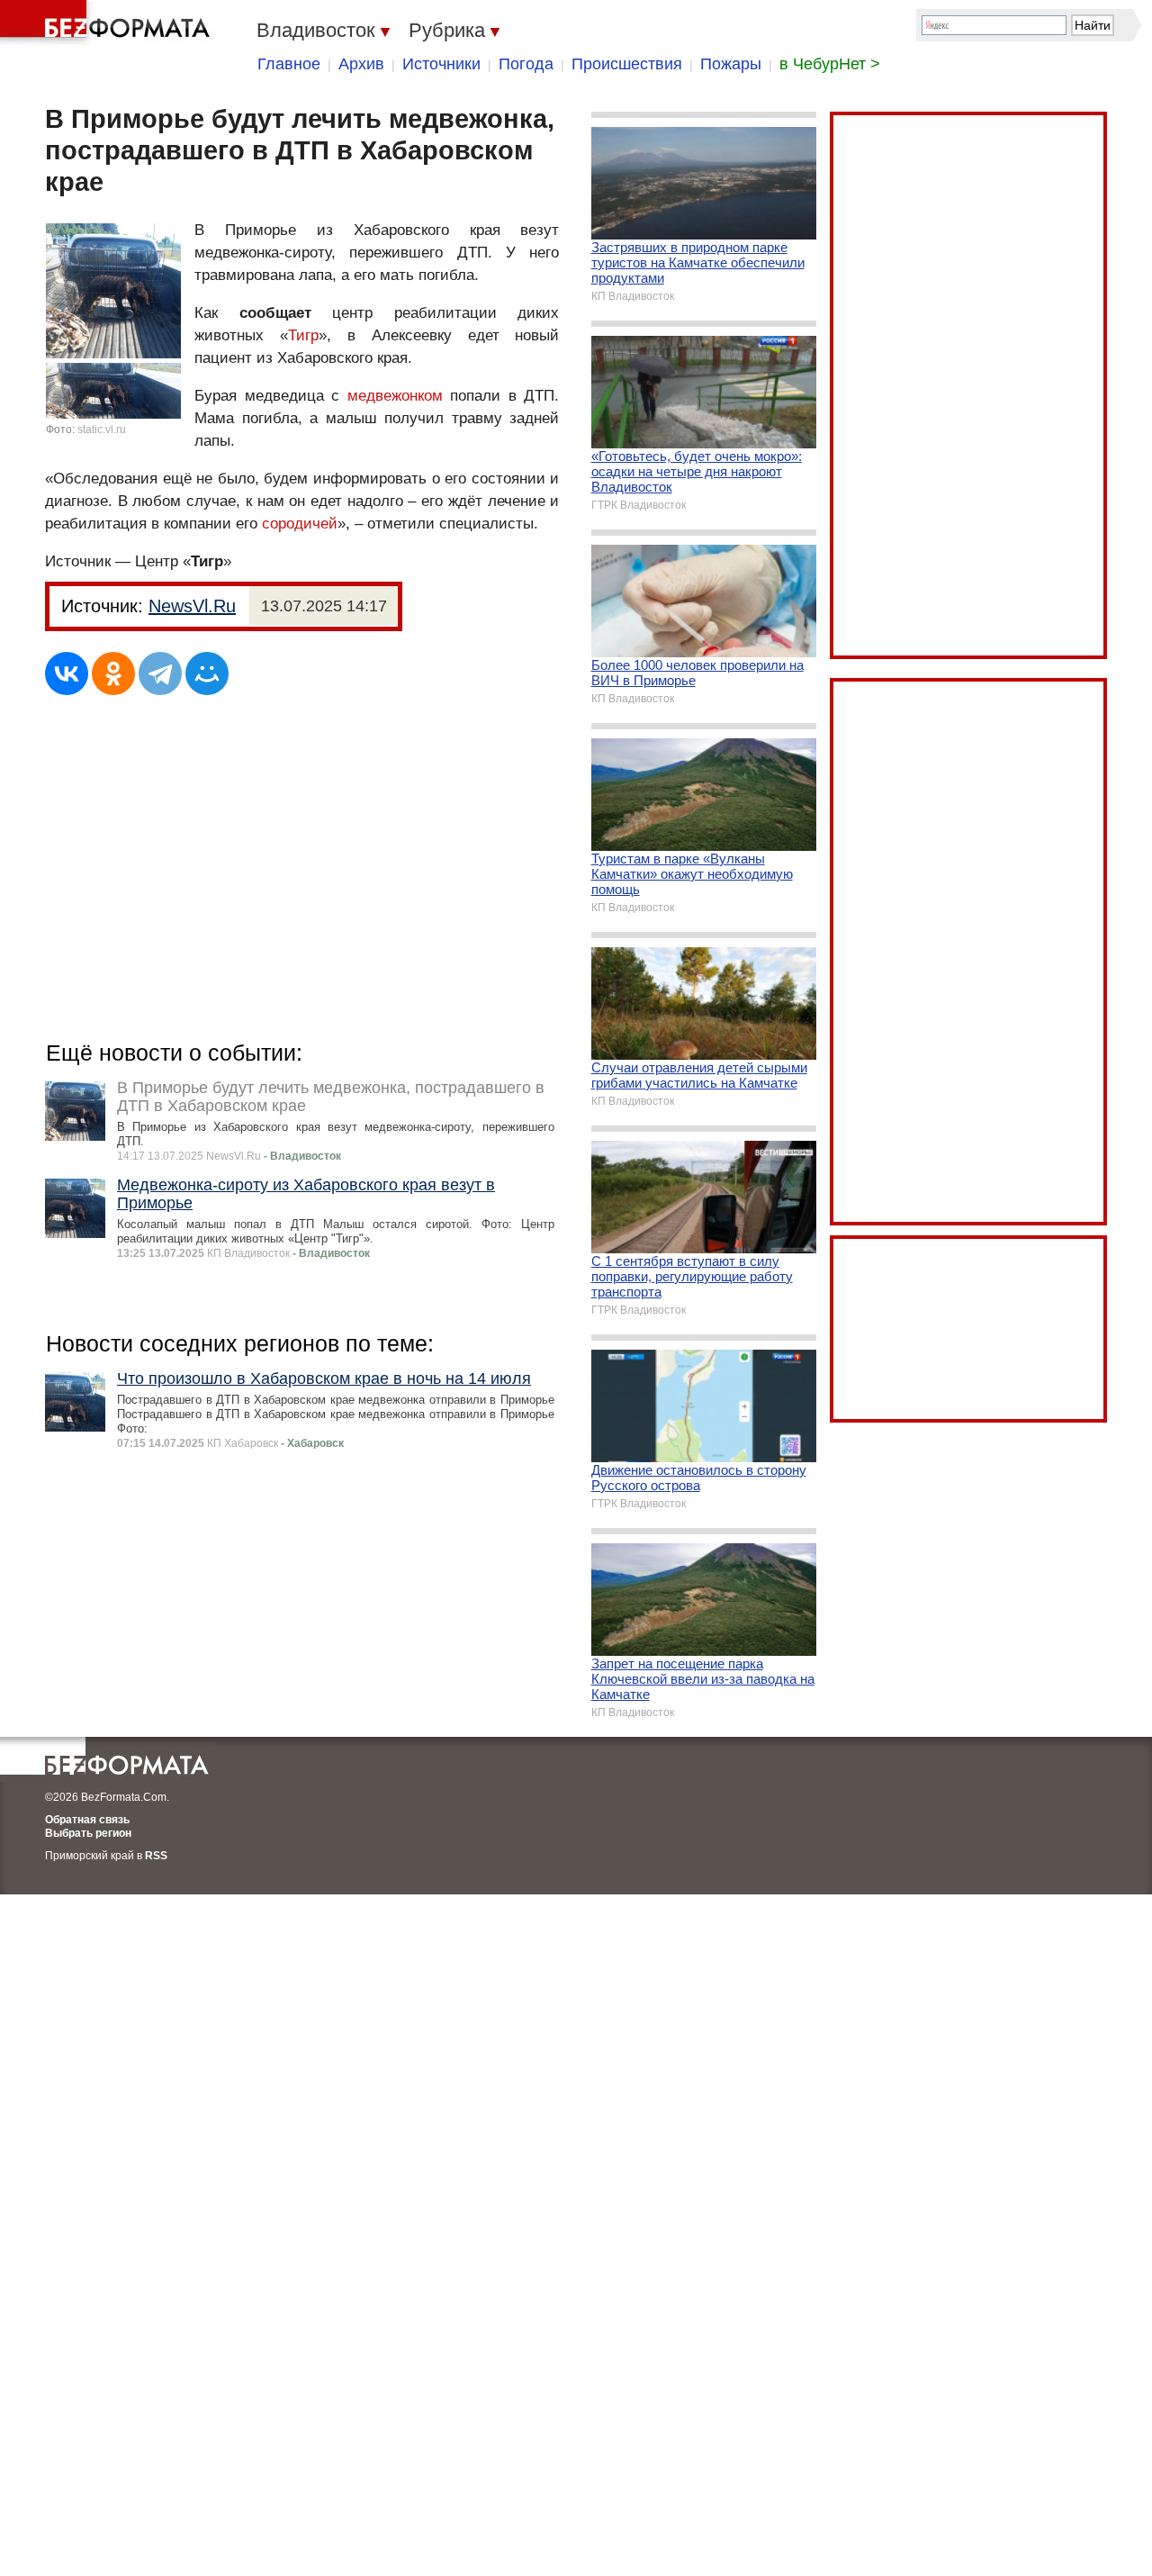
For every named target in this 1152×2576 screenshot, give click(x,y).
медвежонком (395, 396)
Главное (289, 64)
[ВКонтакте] (67, 673)
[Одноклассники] (113, 673)
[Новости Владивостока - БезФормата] (108, 23)
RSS (156, 1856)
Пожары (731, 64)
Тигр (303, 335)
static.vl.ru (102, 429)
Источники (441, 64)
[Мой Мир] (207, 673)
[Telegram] (160, 673)
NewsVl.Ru (192, 606)
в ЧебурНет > (830, 64)
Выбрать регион (88, 1833)
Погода (526, 64)
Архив (361, 64)
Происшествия (627, 64)
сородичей (300, 524)
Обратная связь (87, 1820)
